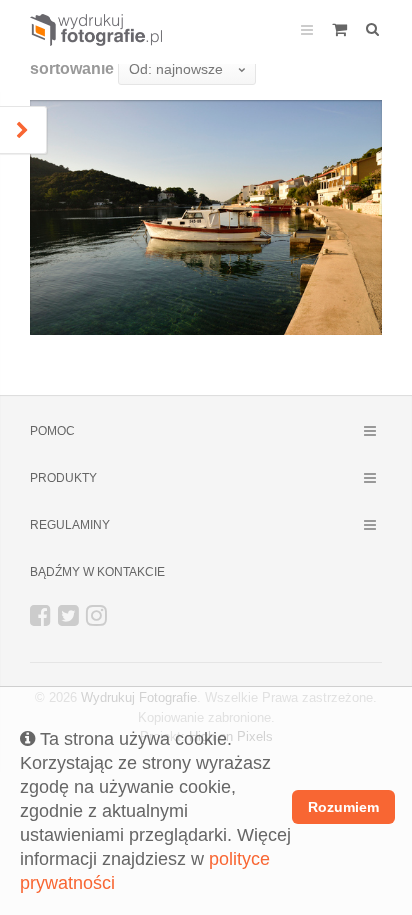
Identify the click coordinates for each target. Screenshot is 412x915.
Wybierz (314, 298)
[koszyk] (339, 27)
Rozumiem (343, 807)
